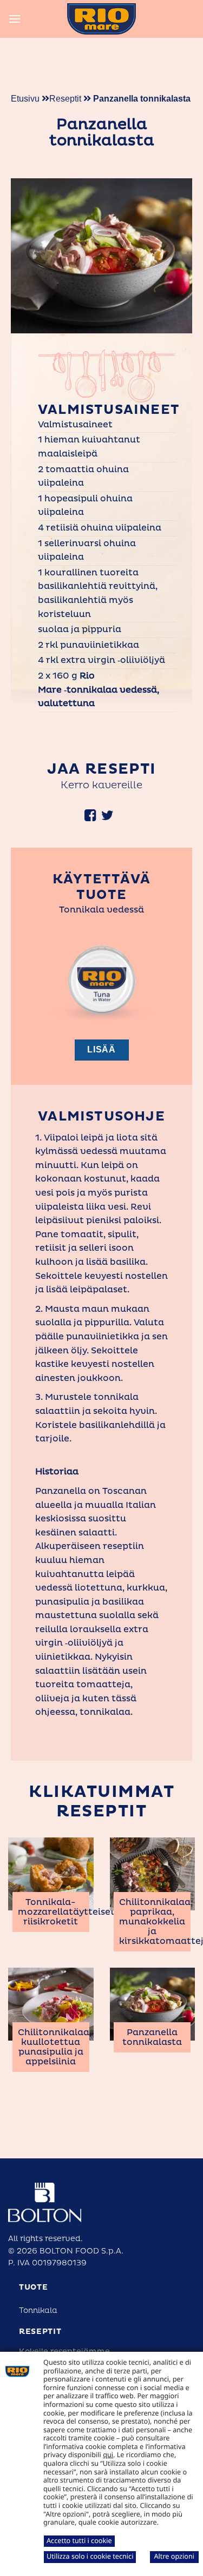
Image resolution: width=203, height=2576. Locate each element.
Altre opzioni (174, 2556)
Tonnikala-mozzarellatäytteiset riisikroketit (66, 1912)
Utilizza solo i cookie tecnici (90, 2556)
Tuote (34, 2287)
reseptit (40, 2332)
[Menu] (15, 19)
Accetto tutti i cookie (79, 2540)
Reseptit (66, 99)
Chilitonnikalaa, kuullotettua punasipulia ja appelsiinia (55, 2047)
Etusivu (25, 99)
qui (108, 2454)
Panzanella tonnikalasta (152, 2037)
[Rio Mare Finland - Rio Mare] (102, 19)
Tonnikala (38, 2310)
